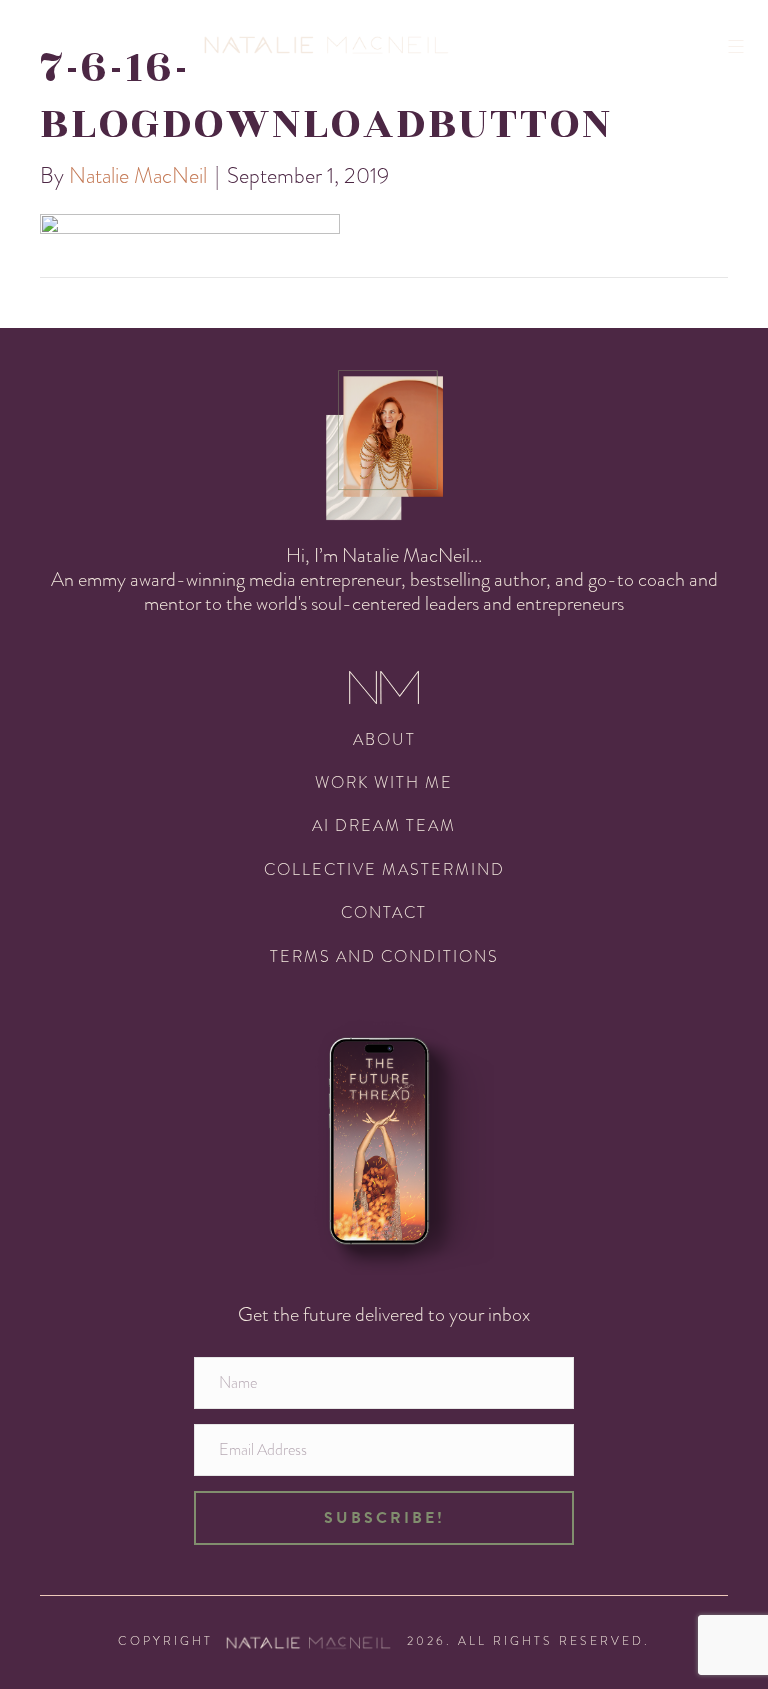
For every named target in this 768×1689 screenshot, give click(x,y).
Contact (384, 912)
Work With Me (384, 782)
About (384, 739)
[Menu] (743, 46)
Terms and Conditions (384, 956)
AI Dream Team (384, 825)
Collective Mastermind (384, 869)
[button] (384, 1518)
